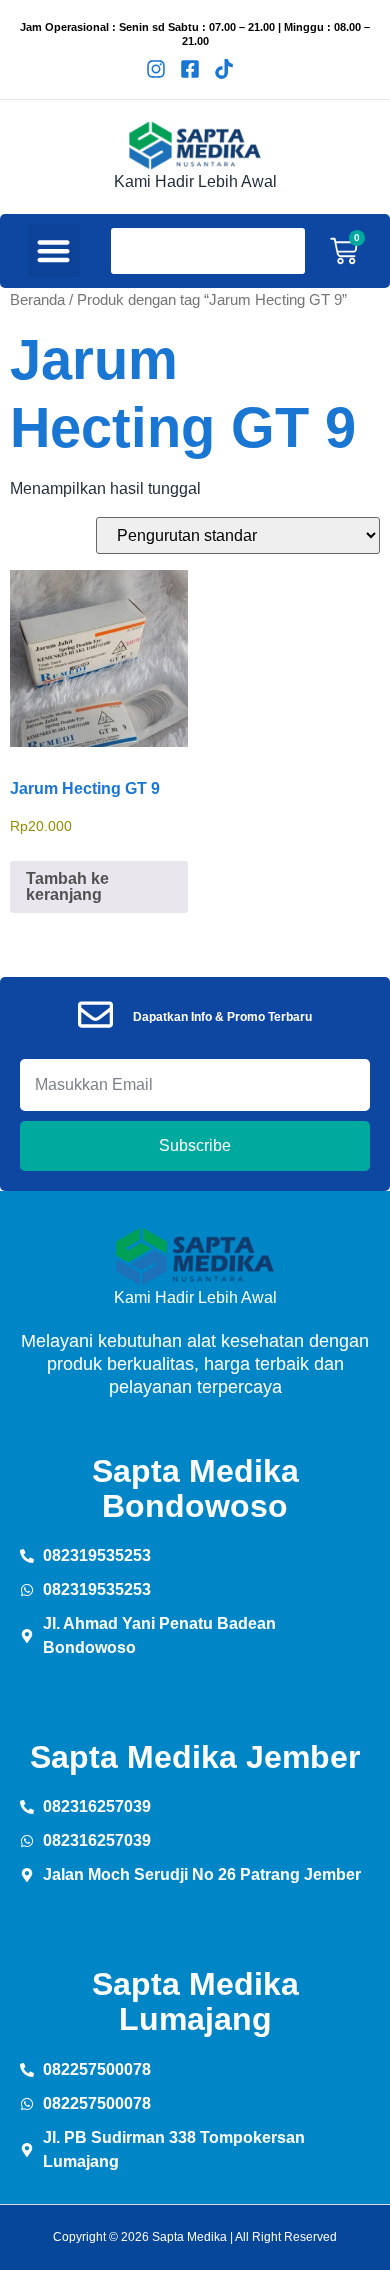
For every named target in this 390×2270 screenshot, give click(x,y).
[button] (54, 250)
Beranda (37, 300)
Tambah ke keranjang (67, 886)
